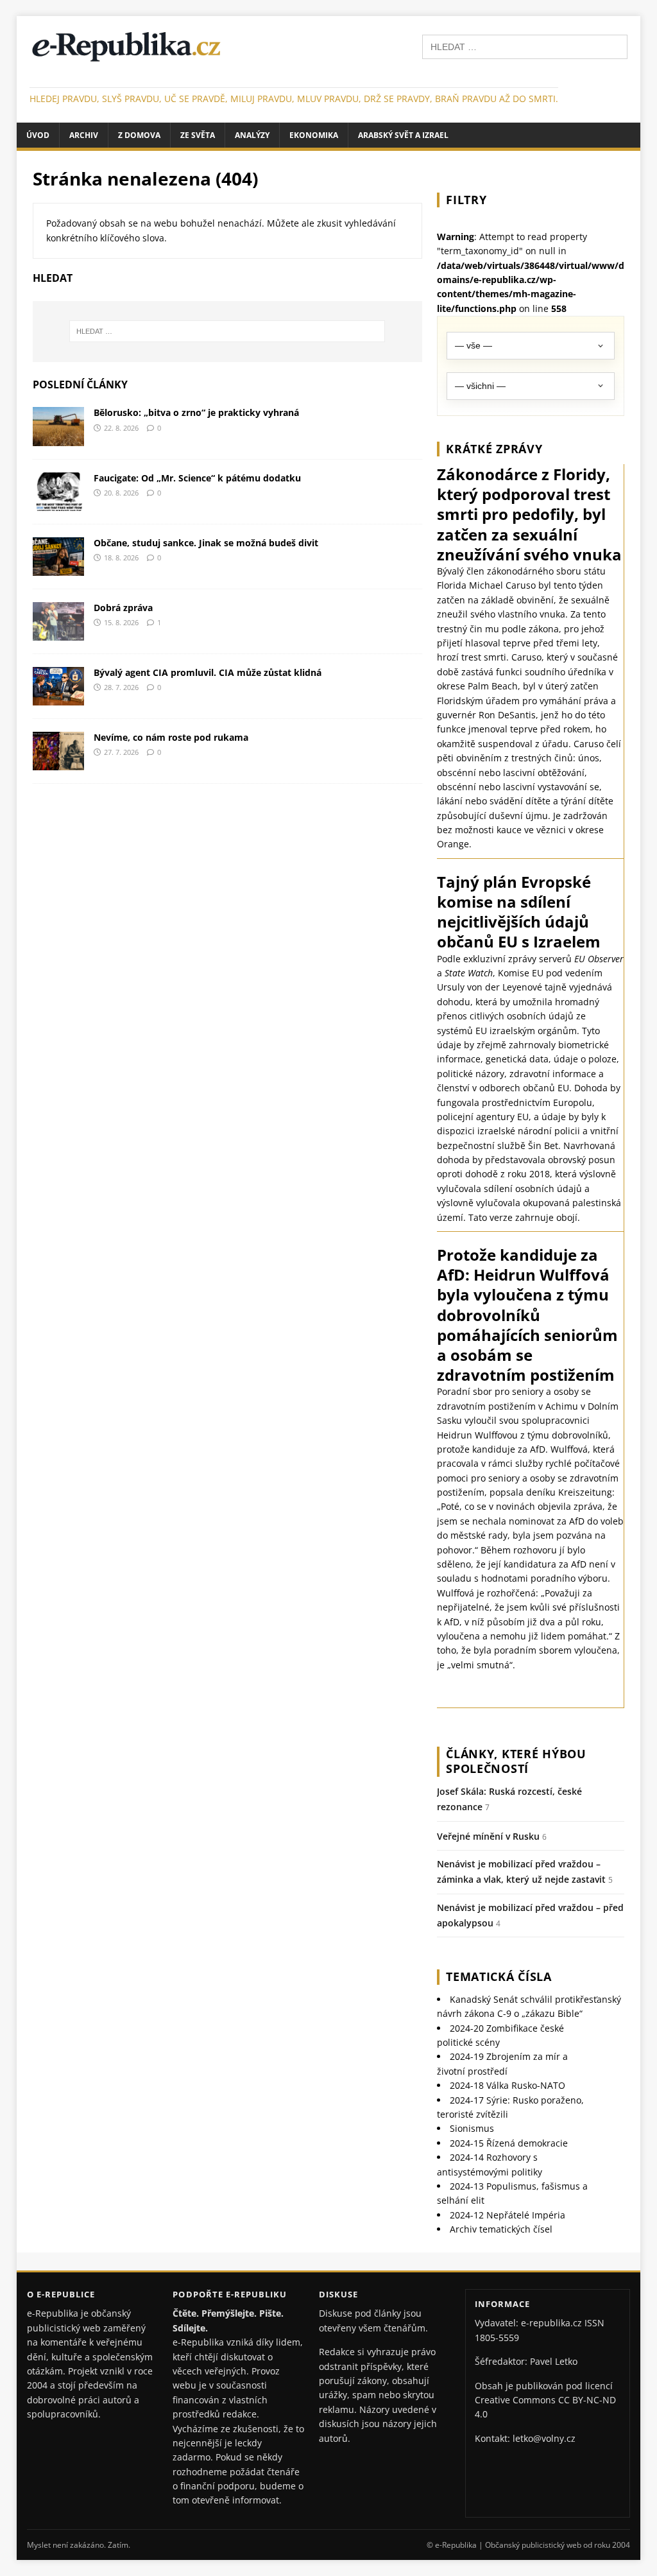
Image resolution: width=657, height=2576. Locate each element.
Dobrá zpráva (123, 608)
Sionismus (472, 2128)
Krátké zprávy (494, 449)
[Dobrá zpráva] (58, 633)
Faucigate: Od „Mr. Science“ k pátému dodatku (197, 478)
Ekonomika (314, 135)
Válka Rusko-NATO (508, 2085)
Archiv (84, 135)
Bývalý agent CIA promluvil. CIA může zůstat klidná (208, 672)
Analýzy (252, 135)
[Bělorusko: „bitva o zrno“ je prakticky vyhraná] (58, 438)
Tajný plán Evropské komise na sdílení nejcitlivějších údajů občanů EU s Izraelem (519, 912)
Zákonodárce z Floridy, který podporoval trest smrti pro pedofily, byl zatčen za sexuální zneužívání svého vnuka (529, 514)
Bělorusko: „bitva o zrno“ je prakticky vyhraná (196, 412)
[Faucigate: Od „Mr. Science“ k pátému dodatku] (58, 503)
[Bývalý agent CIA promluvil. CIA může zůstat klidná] (58, 698)
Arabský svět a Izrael (403, 135)
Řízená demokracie (509, 2143)
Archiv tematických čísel (501, 2229)
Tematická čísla (499, 1976)
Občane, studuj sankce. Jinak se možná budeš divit (206, 543)
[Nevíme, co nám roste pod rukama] (58, 763)
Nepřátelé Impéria (508, 2215)
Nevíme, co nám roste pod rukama (171, 737)
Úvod (38, 135)
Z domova (139, 135)
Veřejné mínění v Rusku (488, 1836)
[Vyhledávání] (525, 46)
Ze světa (198, 135)
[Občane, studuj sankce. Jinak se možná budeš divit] (58, 568)
